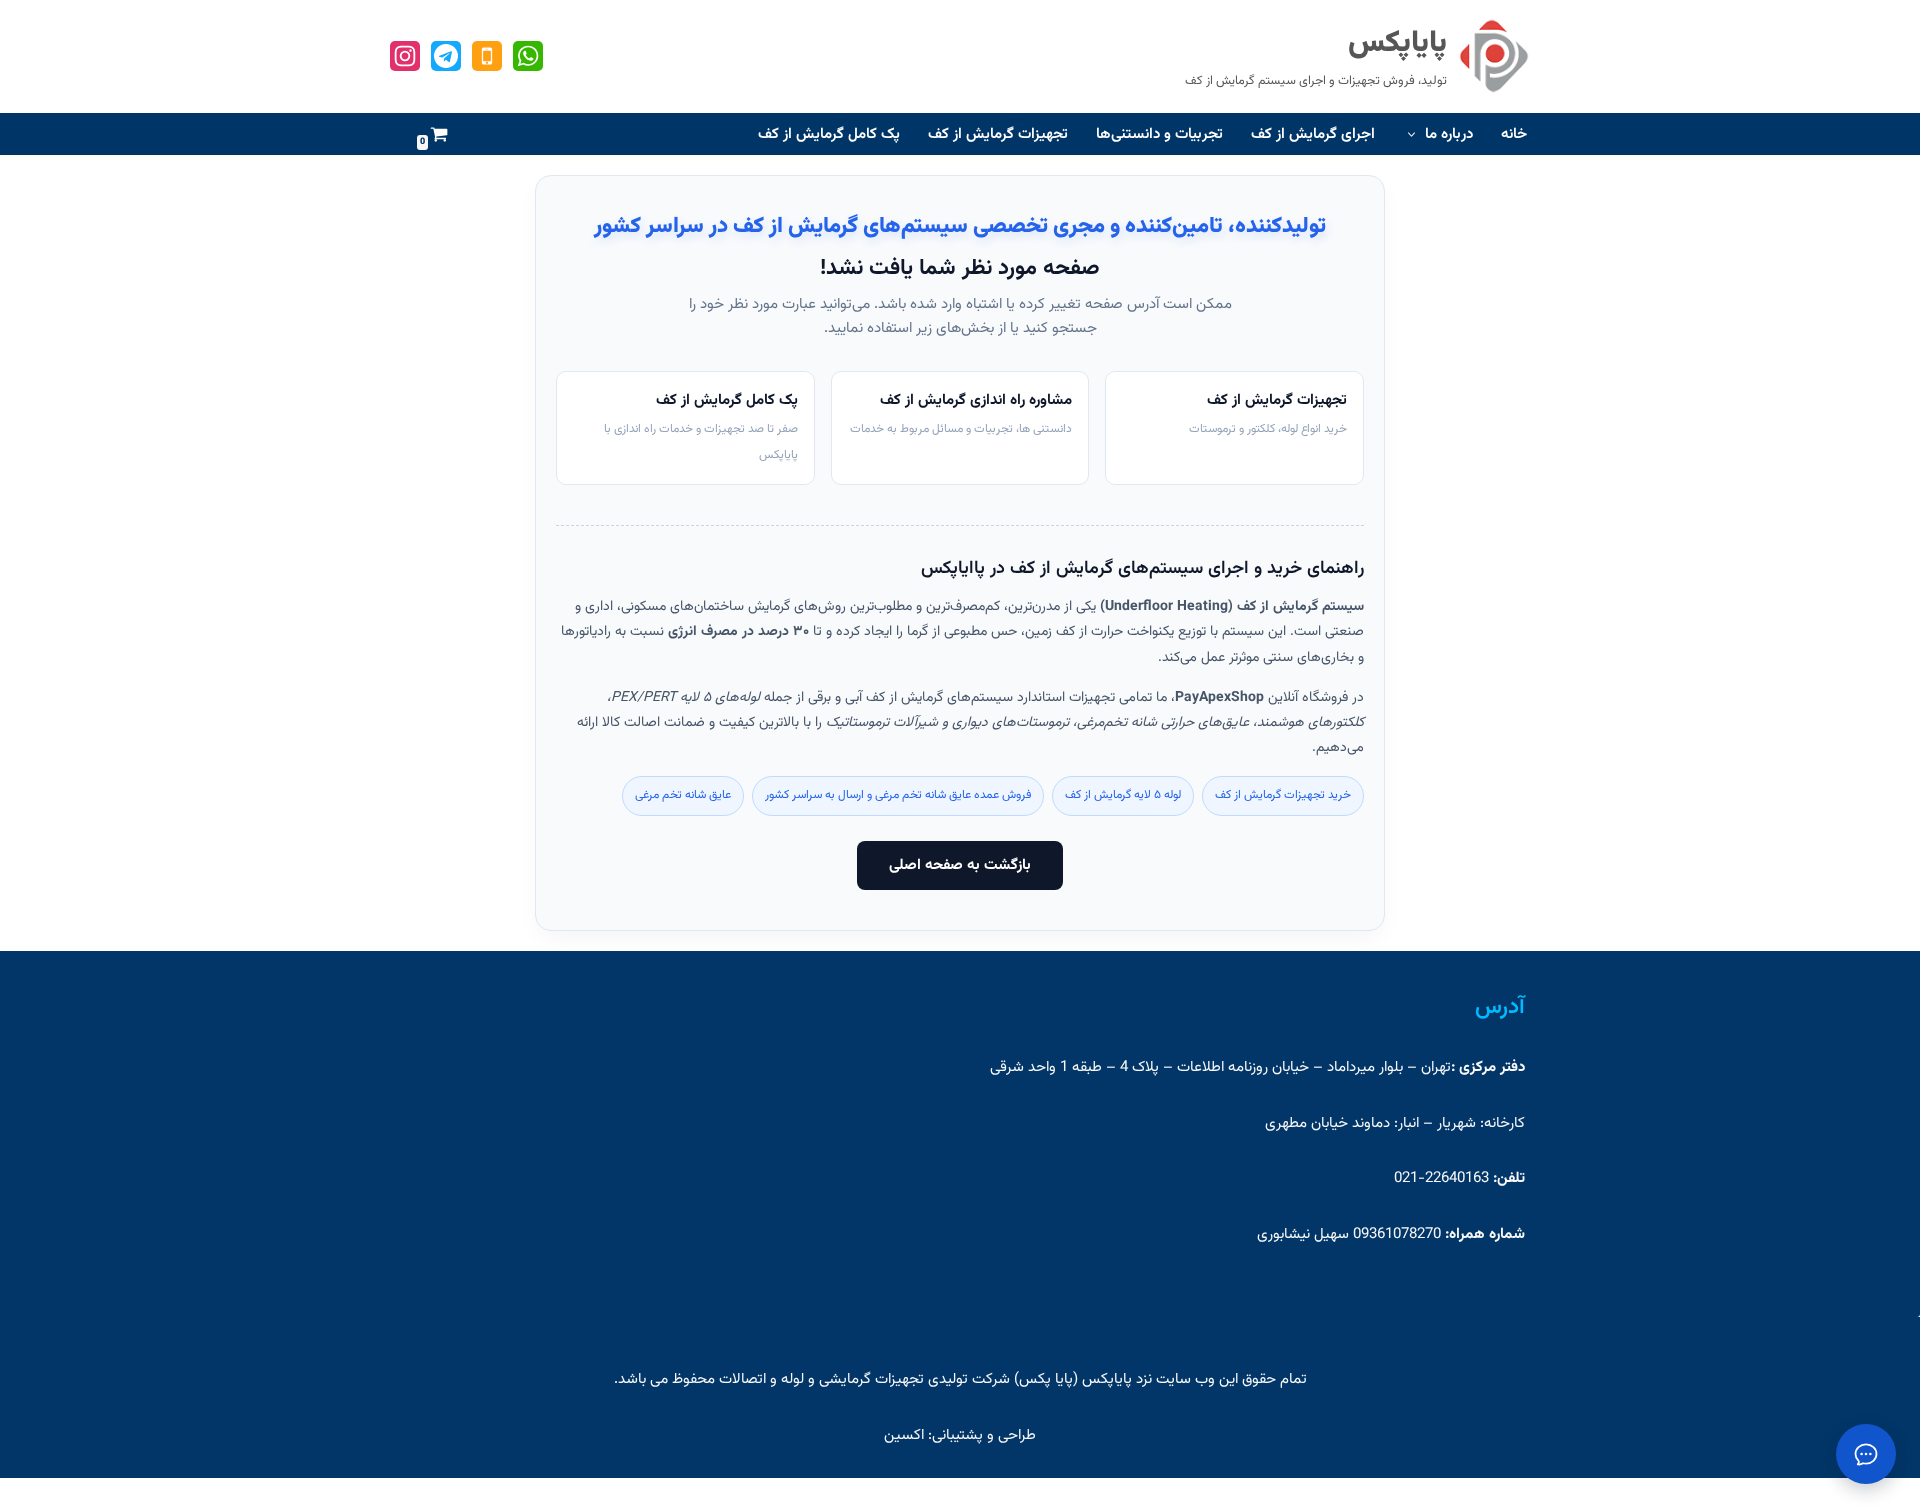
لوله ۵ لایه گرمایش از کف (1123, 795)
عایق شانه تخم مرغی (683, 795)
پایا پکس (1046, 1379)
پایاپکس (1107, 1379)
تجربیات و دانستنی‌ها (1159, 134)
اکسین (904, 1435)
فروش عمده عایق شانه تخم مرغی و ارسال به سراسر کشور (898, 795)
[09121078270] (528, 56)
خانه (1514, 134)
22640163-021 (1441, 1178)
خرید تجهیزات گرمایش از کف (1283, 795)
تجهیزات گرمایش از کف (998, 134)
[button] (1414, 134)
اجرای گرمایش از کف (1313, 134)
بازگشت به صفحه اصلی (960, 865)
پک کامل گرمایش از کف (829, 134)
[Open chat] (1866, 1454)
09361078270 (1395, 1234)
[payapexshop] (446, 56)
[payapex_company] (405, 56)
